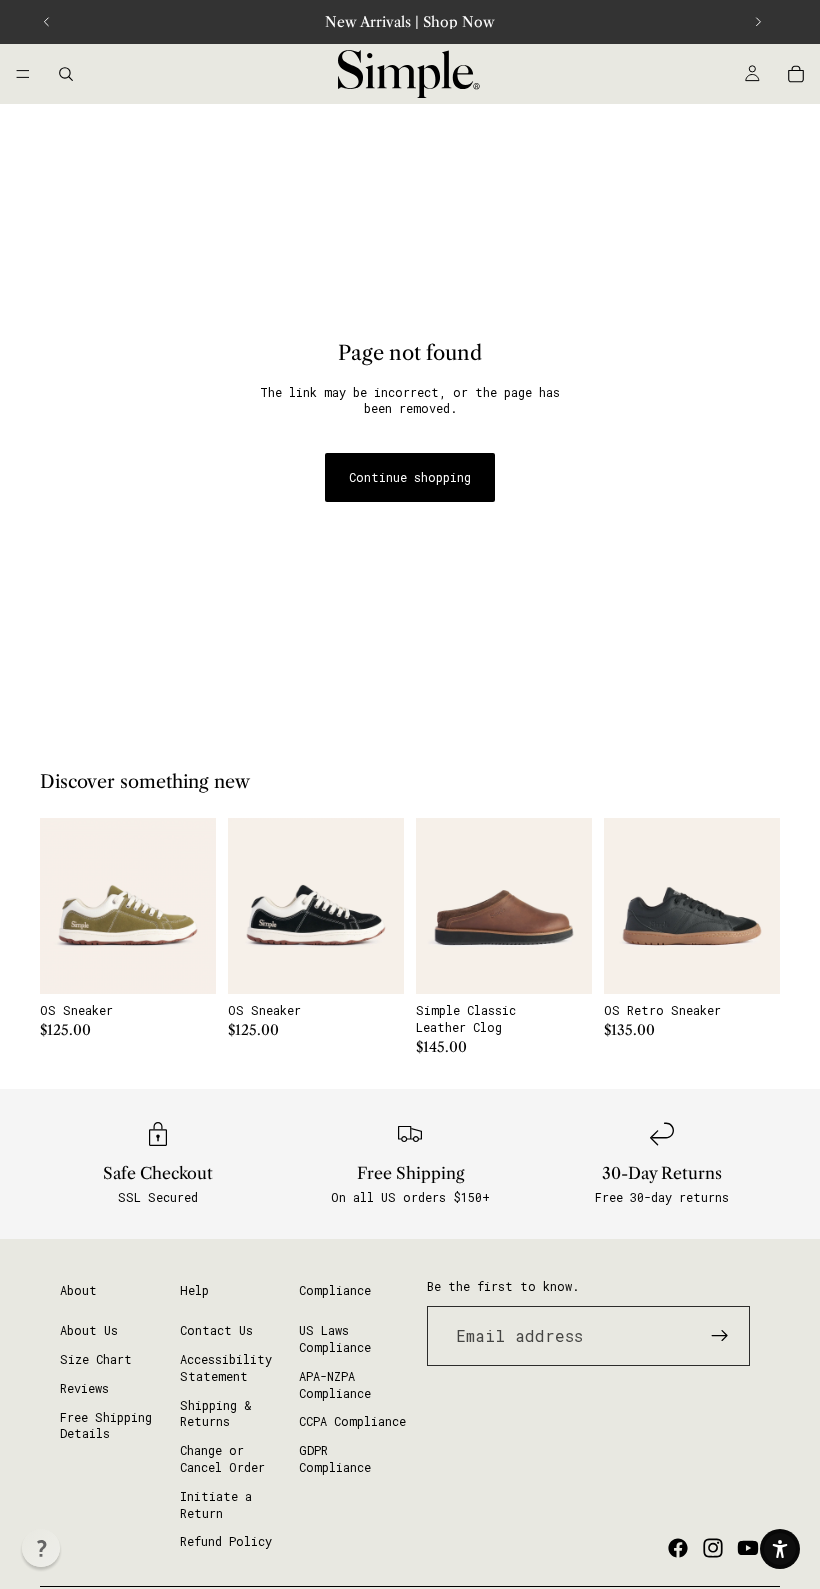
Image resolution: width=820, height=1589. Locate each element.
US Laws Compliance (335, 1338)
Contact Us (216, 1330)
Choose (202, 963)
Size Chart (96, 1359)
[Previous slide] (47, 22)
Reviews (84, 1388)
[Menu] (23, 74)
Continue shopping (410, 477)
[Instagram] (713, 1548)
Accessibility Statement (226, 1367)
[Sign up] (720, 1336)
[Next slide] (758, 22)
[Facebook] (678, 1548)
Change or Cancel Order (222, 1458)
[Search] (66, 74)
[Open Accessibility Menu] (780, 1549)
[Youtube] (748, 1548)
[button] (41, 1548)
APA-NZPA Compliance (335, 1384)
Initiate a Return (216, 1504)
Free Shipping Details (106, 1425)
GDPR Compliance (335, 1458)
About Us (89, 1330)
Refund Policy (226, 1541)
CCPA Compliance (352, 1421)
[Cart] (796, 74)
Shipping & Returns (215, 1413)
